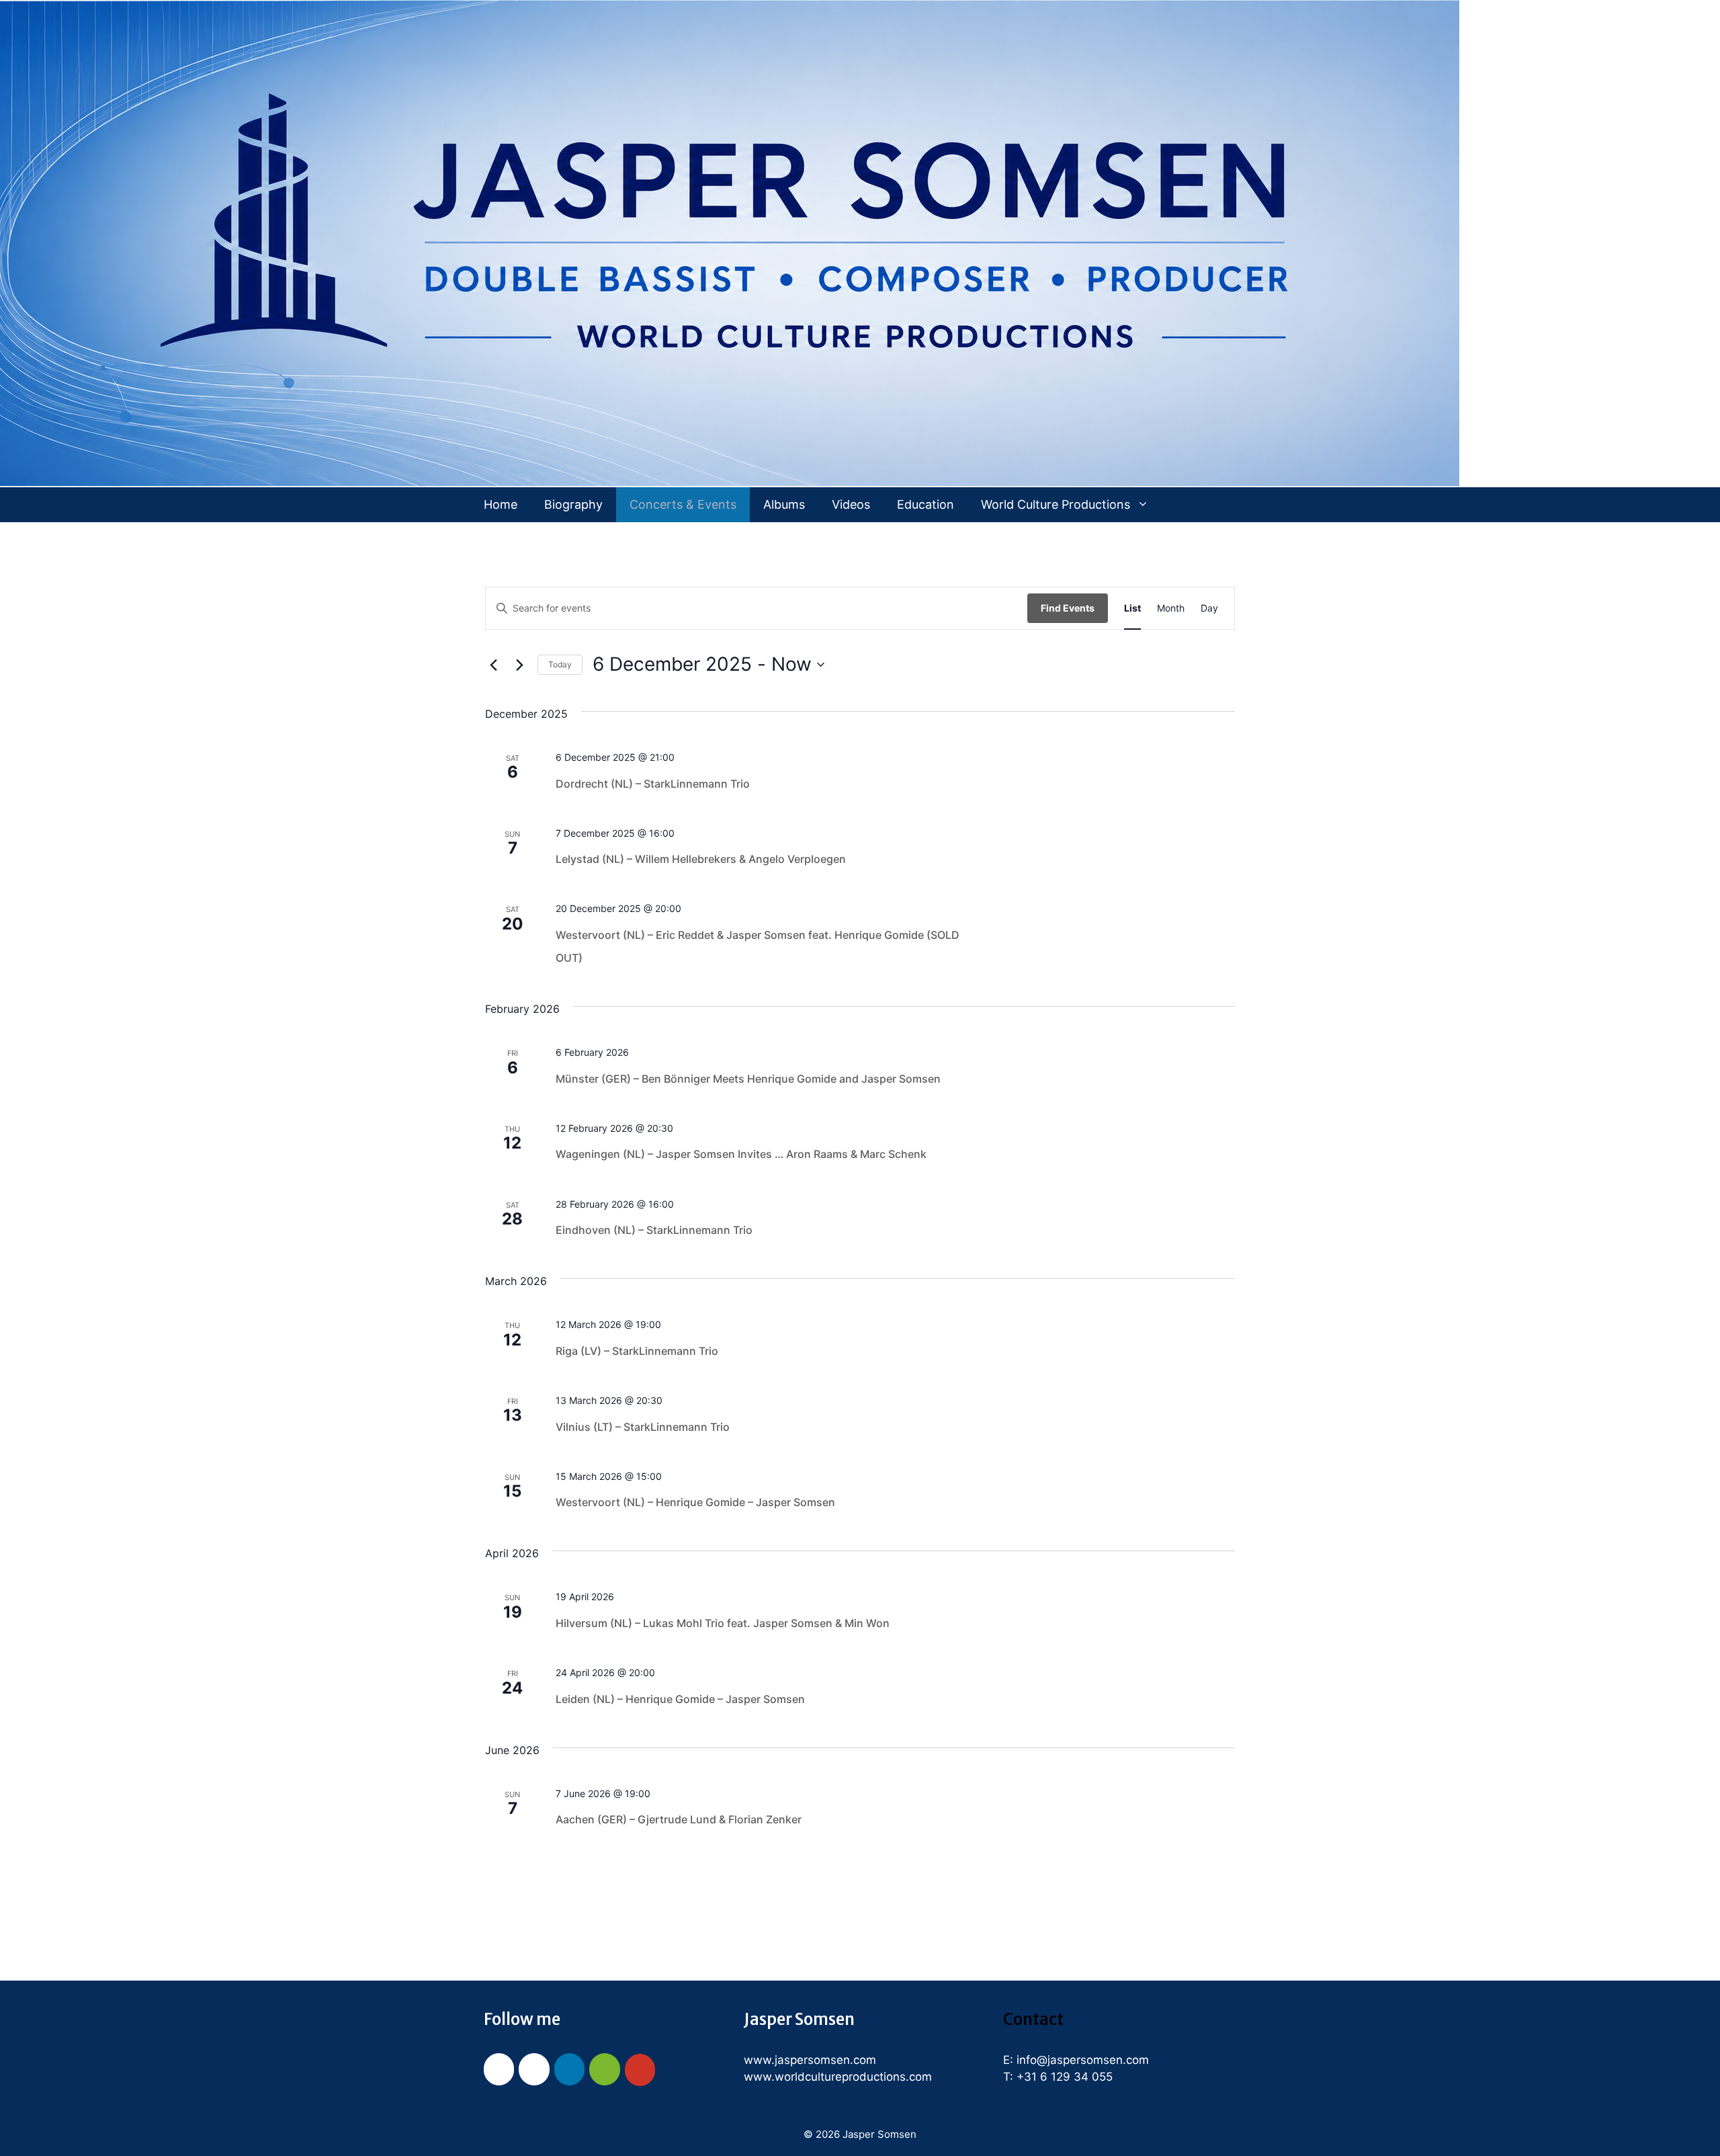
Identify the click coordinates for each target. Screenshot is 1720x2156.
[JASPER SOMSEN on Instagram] (534, 2069)
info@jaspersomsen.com (1083, 2060)
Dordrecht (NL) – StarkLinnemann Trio (653, 784)
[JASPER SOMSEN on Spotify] (604, 2069)
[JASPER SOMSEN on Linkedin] (569, 2069)
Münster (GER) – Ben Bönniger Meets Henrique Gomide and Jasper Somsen (748, 1079)
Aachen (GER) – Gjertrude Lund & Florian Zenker (679, 1819)
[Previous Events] (493, 665)
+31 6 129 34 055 (1065, 2077)
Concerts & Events (683, 504)
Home (501, 504)
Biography (573, 504)
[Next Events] (519, 665)
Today (560, 664)
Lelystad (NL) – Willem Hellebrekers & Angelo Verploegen (701, 859)
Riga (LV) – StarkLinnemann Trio (637, 1351)
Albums (784, 504)
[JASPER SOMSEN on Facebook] (499, 2069)
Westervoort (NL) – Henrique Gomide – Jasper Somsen (695, 1502)
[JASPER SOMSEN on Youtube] (640, 2070)
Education (926, 504)
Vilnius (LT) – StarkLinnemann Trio (643, 1427)
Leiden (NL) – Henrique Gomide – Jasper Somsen (680, 1699)
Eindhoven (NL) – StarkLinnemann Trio (654, 1230)
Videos (851, 504)
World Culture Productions (1056, 504)
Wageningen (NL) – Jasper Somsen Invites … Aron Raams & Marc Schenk (741, 1154)
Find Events (1068, 608)
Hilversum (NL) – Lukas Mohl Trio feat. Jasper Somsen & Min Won (723, 1623)
